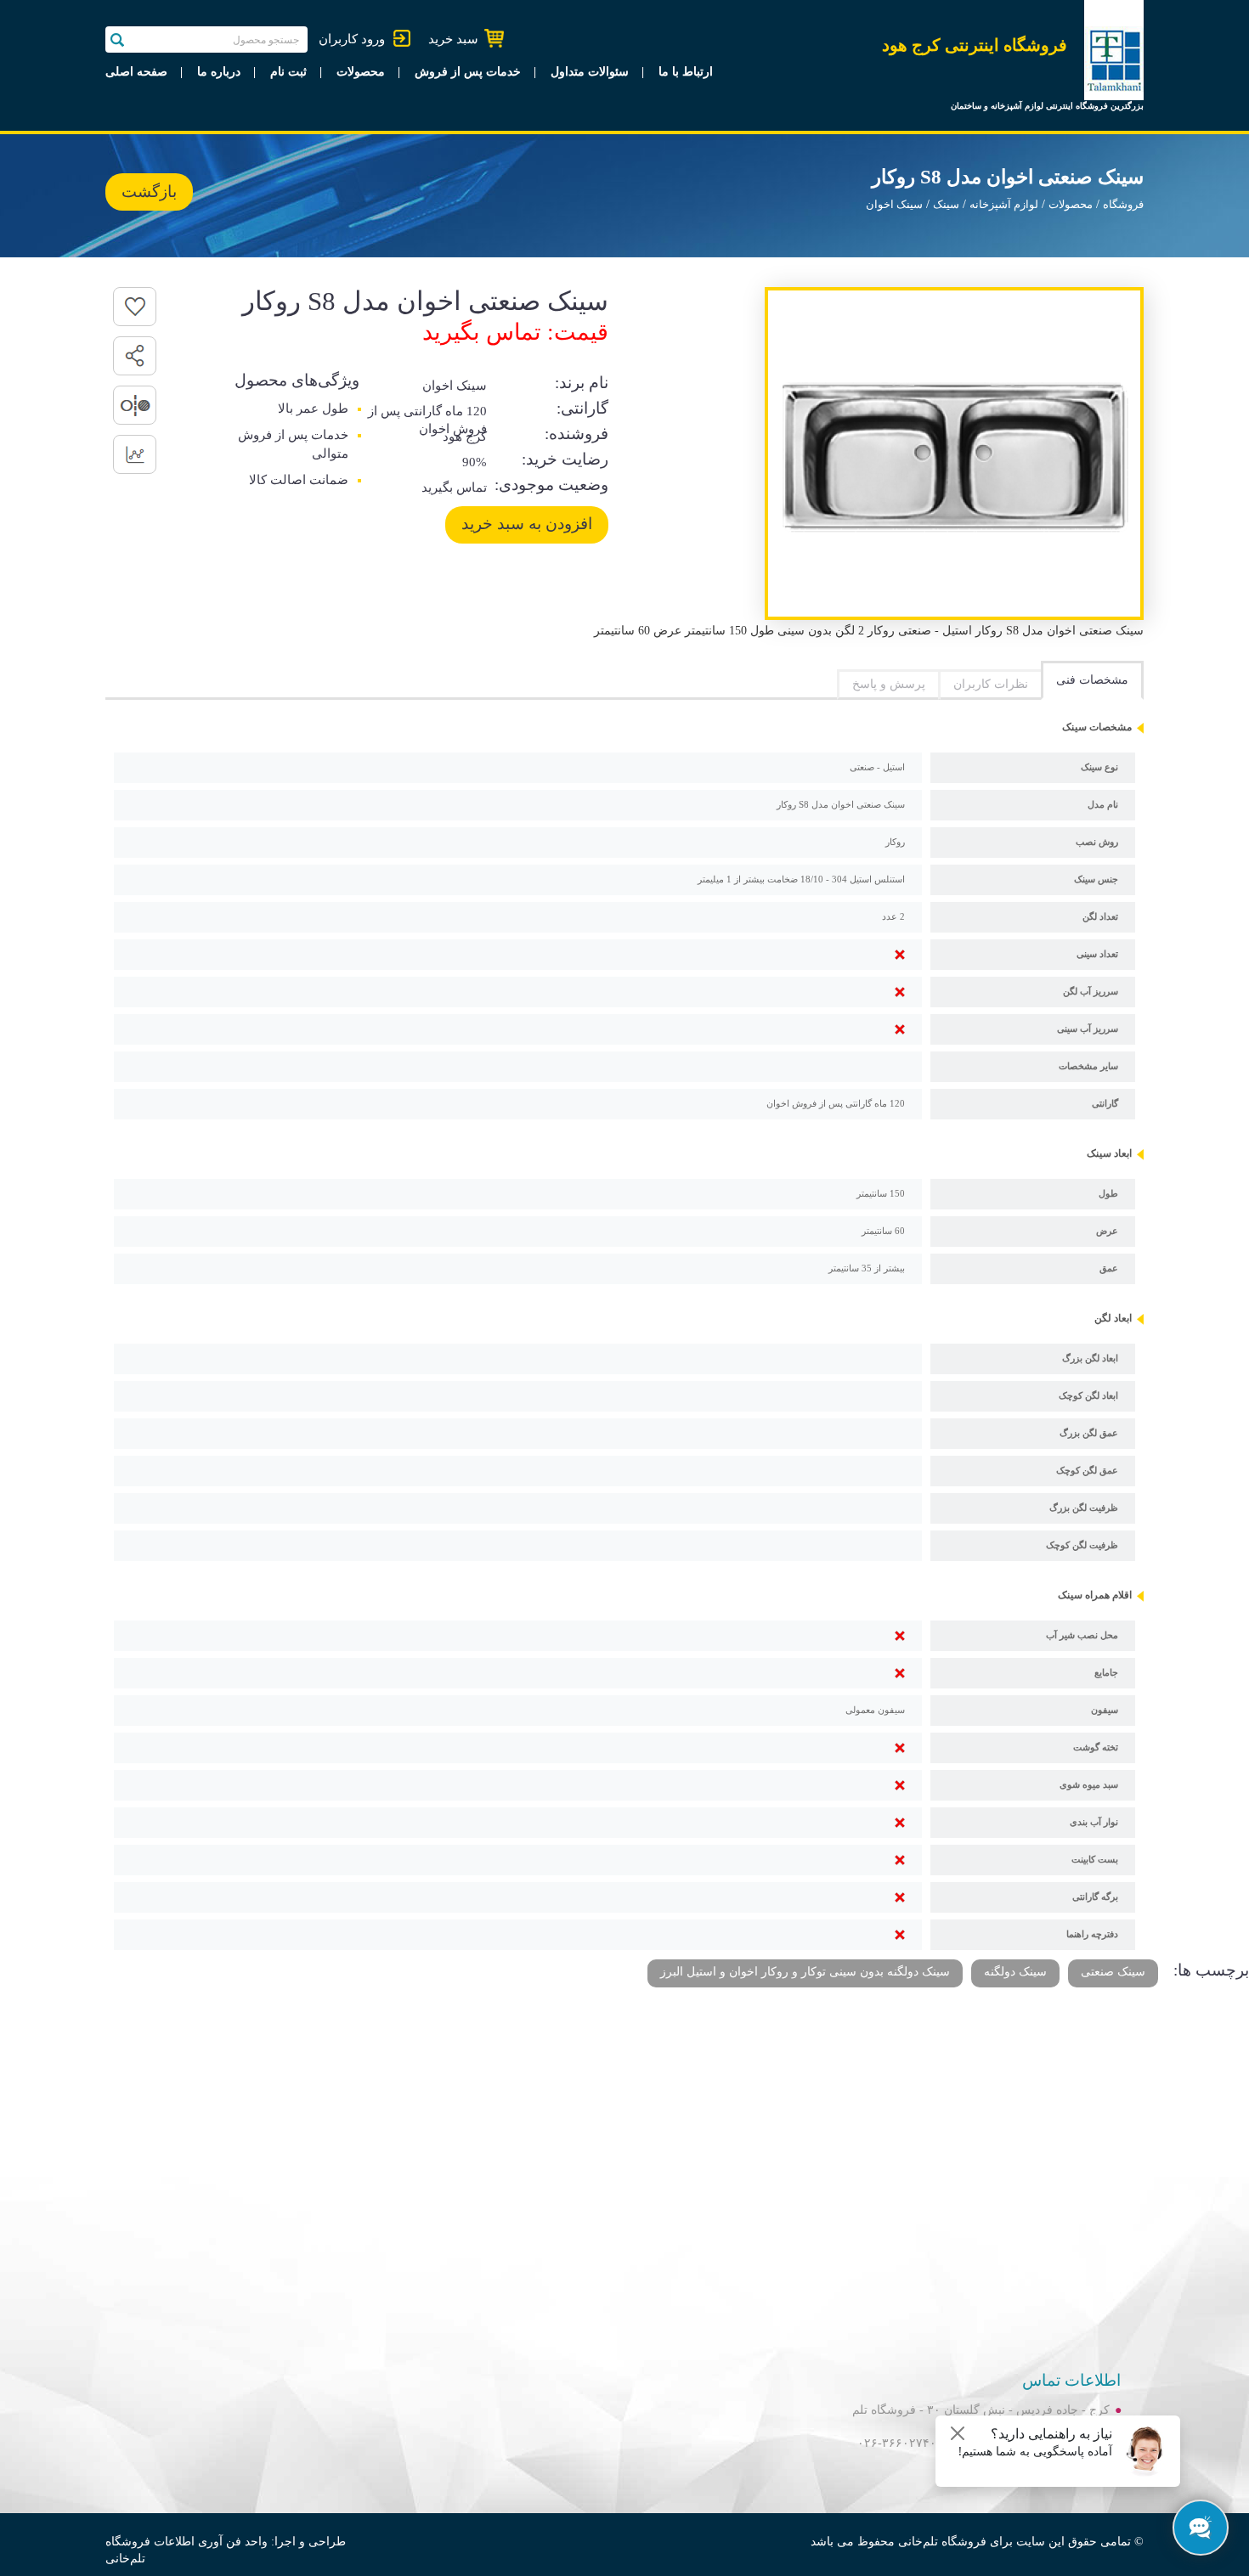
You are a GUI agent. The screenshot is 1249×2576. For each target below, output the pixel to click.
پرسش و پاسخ (889, 684)
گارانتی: (582, 408)
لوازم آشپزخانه (1004, 205)
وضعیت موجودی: (551, 485)
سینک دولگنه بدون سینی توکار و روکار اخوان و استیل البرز (805, 1972)
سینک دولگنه (1015, 1972)
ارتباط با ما (686, 72)
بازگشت (149, 192)
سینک (946, 205)
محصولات (361, 72)
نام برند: (582, 383)
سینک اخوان (894, 205)
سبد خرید (453, 39)
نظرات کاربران (991, 684)
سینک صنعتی (1113, 1972)
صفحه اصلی (136, 72)
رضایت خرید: (565, 459)
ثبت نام (288, 72)
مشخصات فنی (1092, 680)
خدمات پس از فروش (468, 72)
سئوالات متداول (590, 72)
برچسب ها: (1211, 1970)
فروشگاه (1123, 205)
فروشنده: (576, 434)
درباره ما (219, 72)
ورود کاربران (352, 39)
